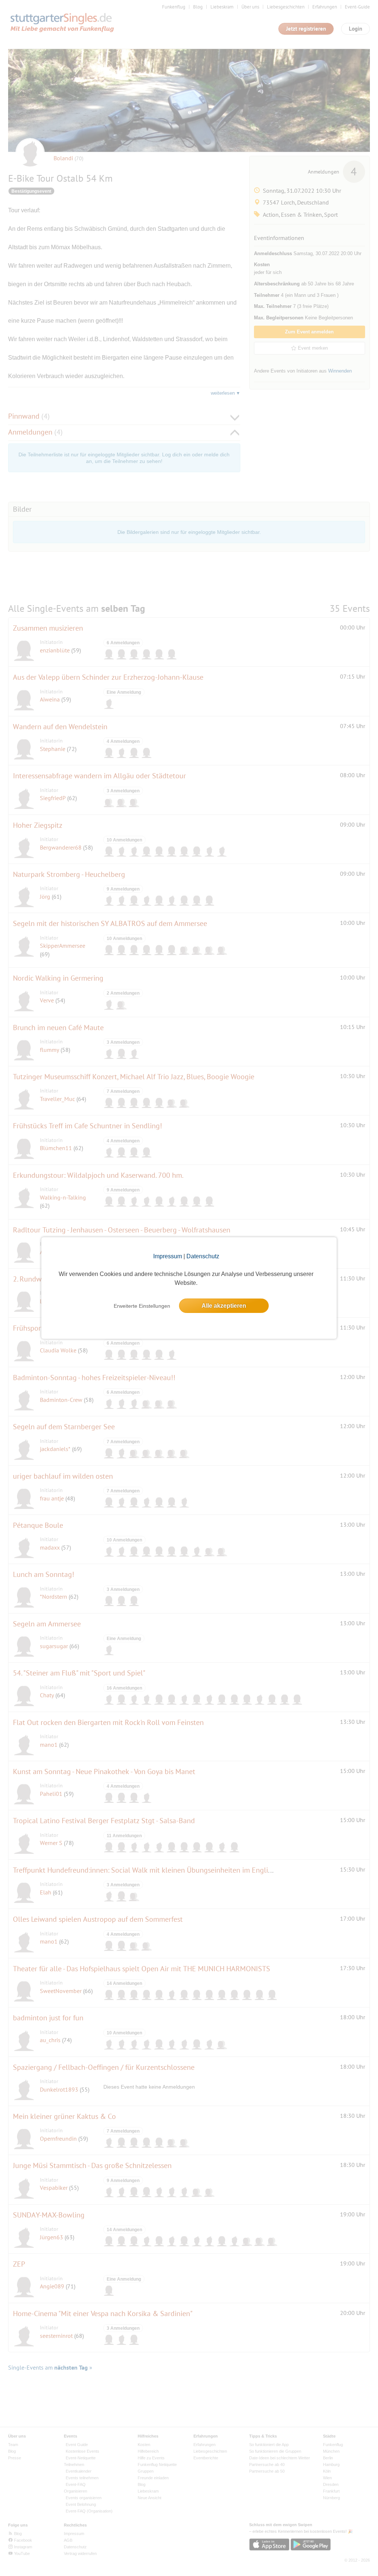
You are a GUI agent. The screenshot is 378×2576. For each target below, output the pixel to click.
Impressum (168, 1256)
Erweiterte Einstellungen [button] (142, 1306)
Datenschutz (203, 1256)
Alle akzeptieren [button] (224, 1306)
